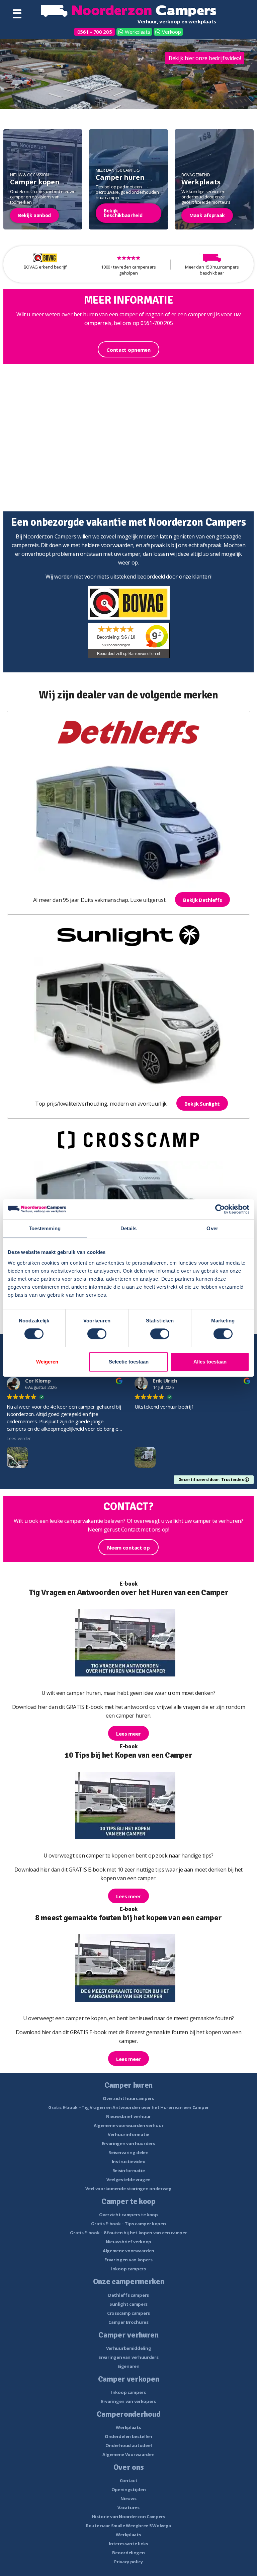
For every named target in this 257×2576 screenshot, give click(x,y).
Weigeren (47, 1362)
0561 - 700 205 (95, 32)
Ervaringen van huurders (128, 2143)
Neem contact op (128, 1548)
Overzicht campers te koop (128, 2215)
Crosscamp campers (128, 2313)
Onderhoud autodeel (129, 2445)
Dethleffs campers (128, 2295)
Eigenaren (128, 2366)
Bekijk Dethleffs (202, 900)
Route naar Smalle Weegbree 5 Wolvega (128, 2526)
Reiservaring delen (128, 2152)
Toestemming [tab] (45, 1228)
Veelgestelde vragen (128, 2180)
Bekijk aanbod (34, 215)
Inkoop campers (128, 2269)
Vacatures (128, 2508)
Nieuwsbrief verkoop (128, 2242)
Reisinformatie (129, 2170)
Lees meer (128, 1734)
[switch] (97, 1334)
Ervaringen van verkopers (128, 2401)
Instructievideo (129, 2161)
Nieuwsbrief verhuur (128, 2116)
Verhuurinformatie (128, 2134)
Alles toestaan (210, 1362)
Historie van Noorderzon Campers (128, 2517)
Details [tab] (129, 1228)
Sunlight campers (128, 2304)
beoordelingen (116, 645)
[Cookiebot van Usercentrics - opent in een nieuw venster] (220, 1209)
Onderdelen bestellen (128, 2436)
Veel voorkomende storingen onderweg (128, 2189)
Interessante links (128, 2544)
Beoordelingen (128, 2553)
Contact (129, 2480)
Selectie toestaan (129, 1362)
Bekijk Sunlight (202, 1104)
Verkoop (171, 32)
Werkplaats (137, 32)
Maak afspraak (207, 215)
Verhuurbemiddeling (129, 2348)
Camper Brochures (128, 2322)
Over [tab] (212, 1228)
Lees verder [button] (19, 1438)
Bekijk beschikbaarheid (123, 213)
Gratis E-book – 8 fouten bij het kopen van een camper (128, 2233)
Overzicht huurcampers (128, 2098)
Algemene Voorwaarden (128, 2454)
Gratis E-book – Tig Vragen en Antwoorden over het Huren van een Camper (128, 2107)
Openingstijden (129, 2489)
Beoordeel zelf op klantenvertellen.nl (128, 654)
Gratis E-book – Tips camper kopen (128, 2224)
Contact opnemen (128, 350)
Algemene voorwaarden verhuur (129, 2125)
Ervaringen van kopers (128, 2260)
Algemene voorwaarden (128, 2251)
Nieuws (128, 2499)
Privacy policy (128, 2562)
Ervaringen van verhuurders (128, 2357)
